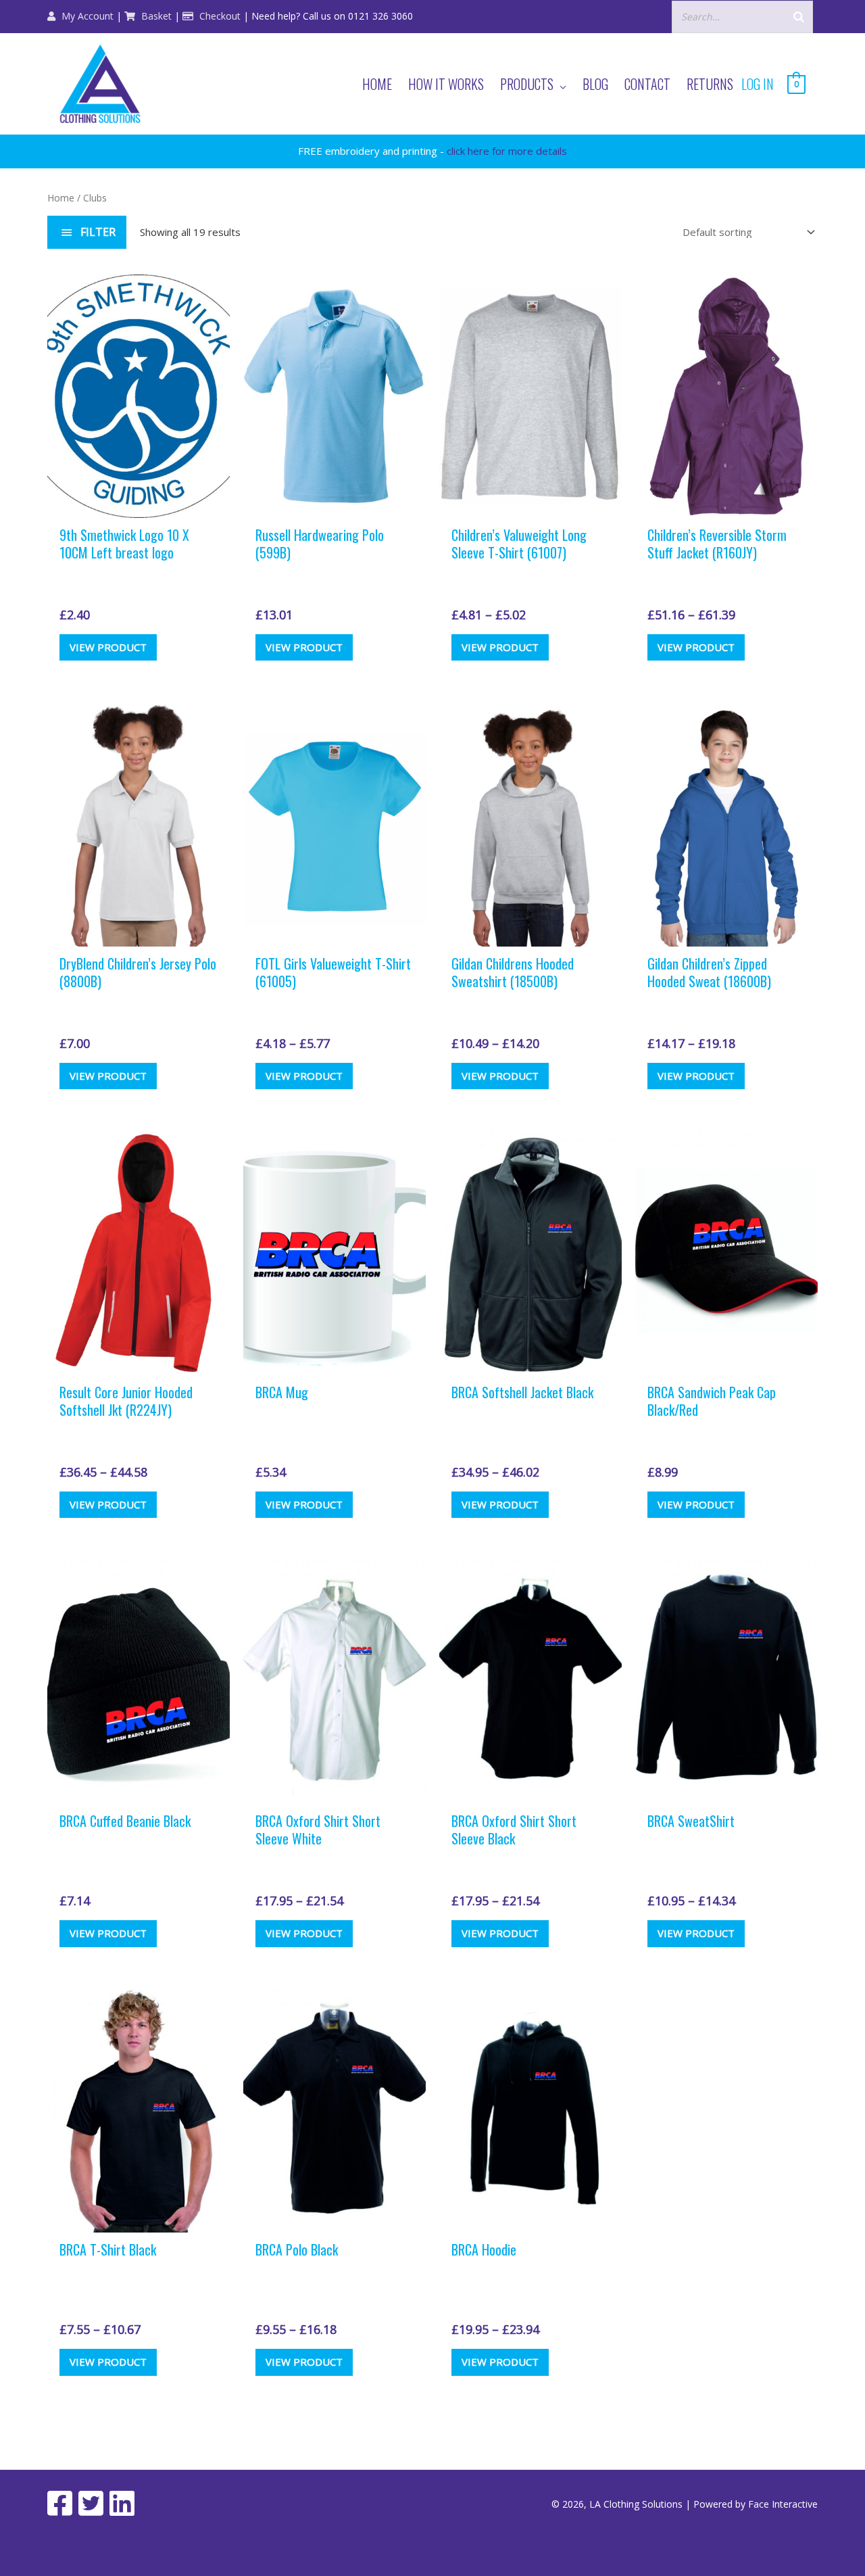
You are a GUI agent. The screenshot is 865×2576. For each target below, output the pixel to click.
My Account (86, 16)
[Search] (799, 17)
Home (61, 198)
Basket (155, 16)
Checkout (219, 16)
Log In (758, 84)
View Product (108, 647)
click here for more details (507, 151)
